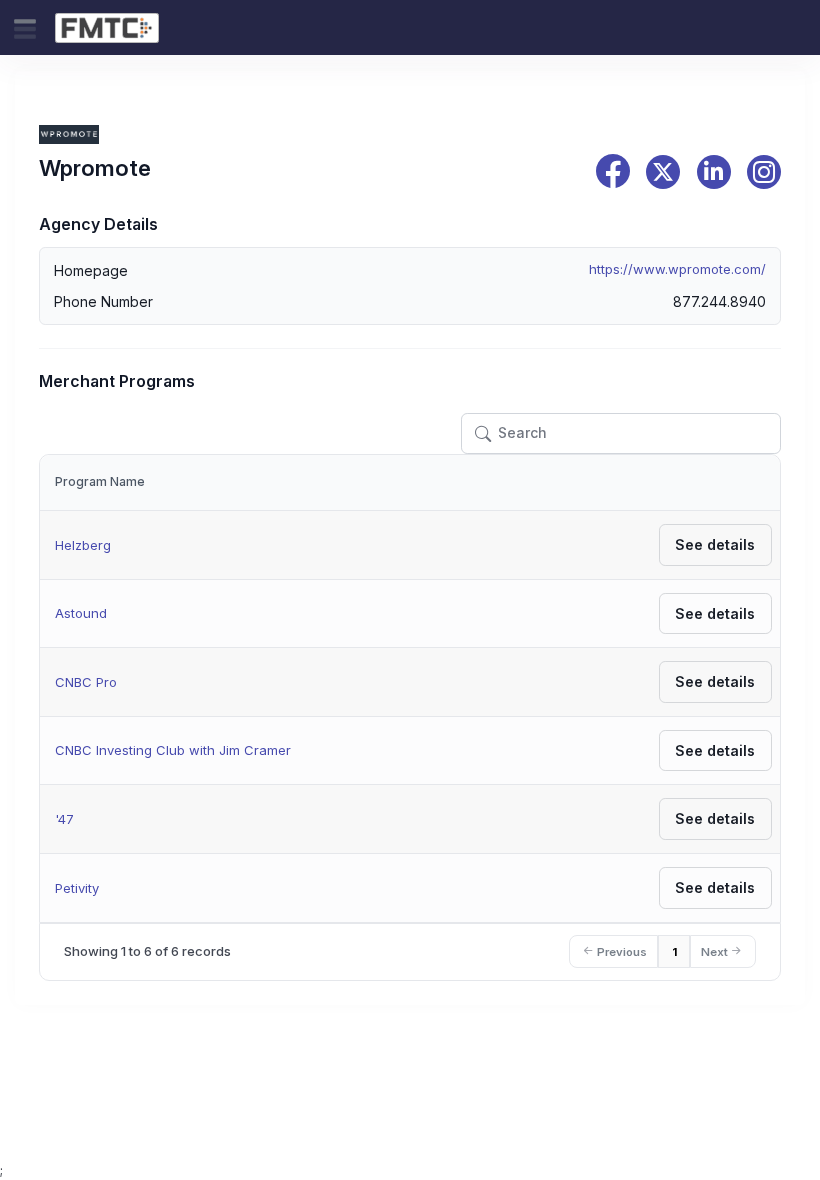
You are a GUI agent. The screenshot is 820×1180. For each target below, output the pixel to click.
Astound (81, 613)
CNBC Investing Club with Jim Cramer (173, 750)
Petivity (77, 888)
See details (715, 544)
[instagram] (764, 172)
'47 (64, 819)
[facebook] (613, 171)
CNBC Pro (86, 682)
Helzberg (83, 545)
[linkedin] (714, 172)
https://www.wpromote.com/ (677, 269)
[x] (663, 172)
